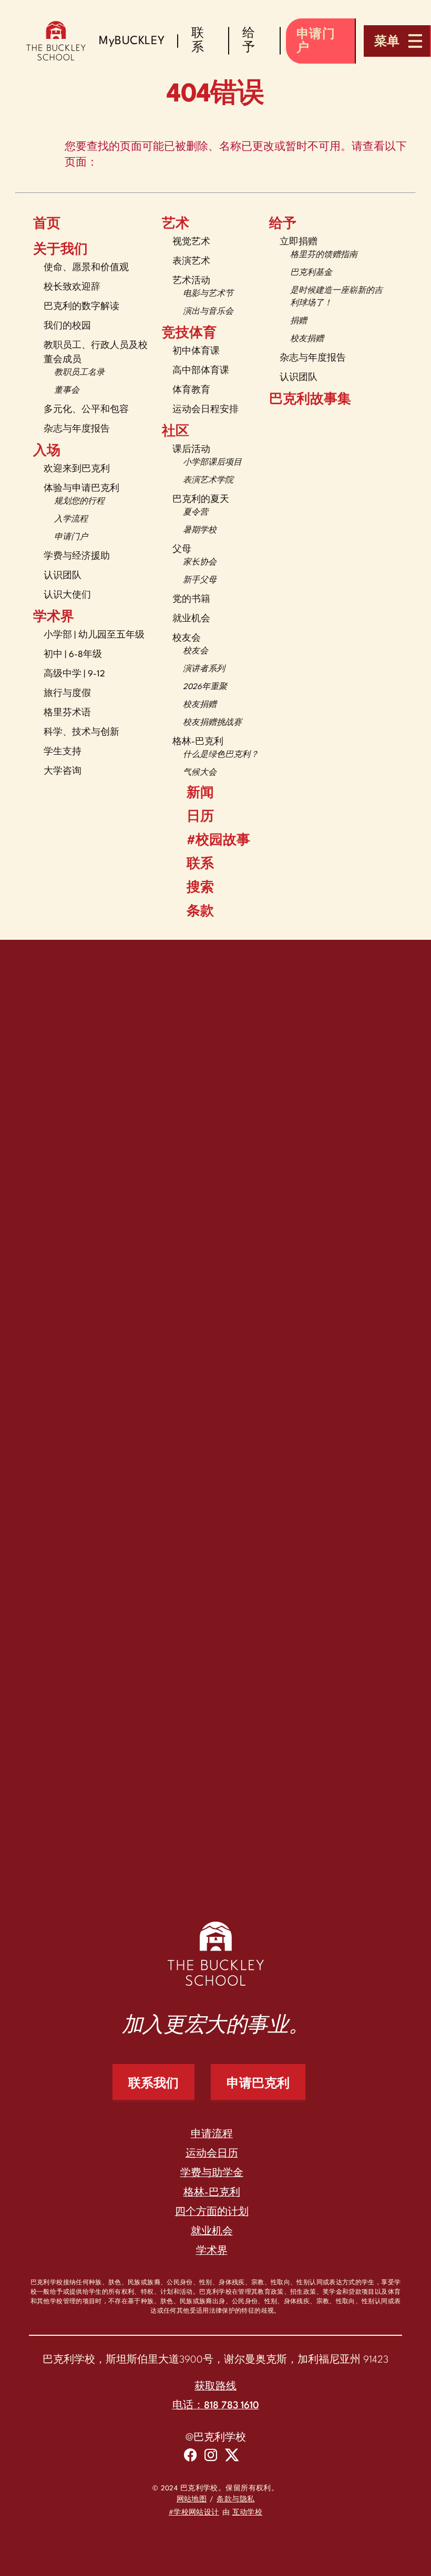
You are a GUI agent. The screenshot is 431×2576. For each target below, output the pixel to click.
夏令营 (196, 513)
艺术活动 (191, 281)
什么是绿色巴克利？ (221, 755)
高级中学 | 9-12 (74, 674)
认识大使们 (67, 595)
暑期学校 (200, 531)
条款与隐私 (235, 2500)
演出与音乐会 (208, 312)
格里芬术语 (67, 713)
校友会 (187, 638)
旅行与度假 (67, 694)
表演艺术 (191, 261)
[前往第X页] (232, 2457)
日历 (200, 817)
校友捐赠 (200, 705)
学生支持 (63, 752)
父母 (182, 550)
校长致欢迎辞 (72, 287)
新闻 (200, 794)
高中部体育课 (201, 371)
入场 (47, 451)
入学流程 (71, 520)
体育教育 (191, 390)
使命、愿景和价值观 (86, 268)
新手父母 (200, 581)
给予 (283, 224)
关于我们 (60, 250)
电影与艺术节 (208, 294)
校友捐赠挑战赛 (212, 723)
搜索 (200, 888)
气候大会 (200, 773)
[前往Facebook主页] (190, 2457)
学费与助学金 (212, 2173)
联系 (200, 865)
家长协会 (200, 563)
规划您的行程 (79, 502)
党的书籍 (191, 599)
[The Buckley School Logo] (56, 41)
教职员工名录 (79, 373)
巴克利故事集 (310, 400)
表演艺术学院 (208, 481)
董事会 (67, 391)
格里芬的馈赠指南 (324, 255)
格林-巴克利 (198, 742)
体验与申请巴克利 (81, 489)
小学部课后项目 (212, 463)
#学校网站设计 (194, 2513)
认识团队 (63, 576)
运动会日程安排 (206, 410)
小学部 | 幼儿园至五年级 (94, 635)
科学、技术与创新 (81, 732)
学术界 (54, 618)
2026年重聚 (205, 687)
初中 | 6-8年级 (73, 655)
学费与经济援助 (77, 556)
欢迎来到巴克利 (77, 469)
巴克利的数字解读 (81, 307)
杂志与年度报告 (77, 429)
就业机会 (191, 619)
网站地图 (192, 2500)
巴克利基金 (311, 273)
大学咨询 (63, 771)
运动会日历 (212, 2154)
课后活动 (191, 450)
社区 (176, 432)
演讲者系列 (204, 669)
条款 (200, 912)
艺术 (176, 224)
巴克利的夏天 (201, 500)
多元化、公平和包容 (86, 410)
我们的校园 (67, 326)
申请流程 (212, 2134)
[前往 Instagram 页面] (211, 2457)
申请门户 (71, 537)
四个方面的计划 (212, 2212)
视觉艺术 (191, 242)
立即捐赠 (299, 242)
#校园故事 (218, 841)
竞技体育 (189, 334)
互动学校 (248, 2513)
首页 (47, 224)
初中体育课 (196, 351)
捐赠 (299, 321)
